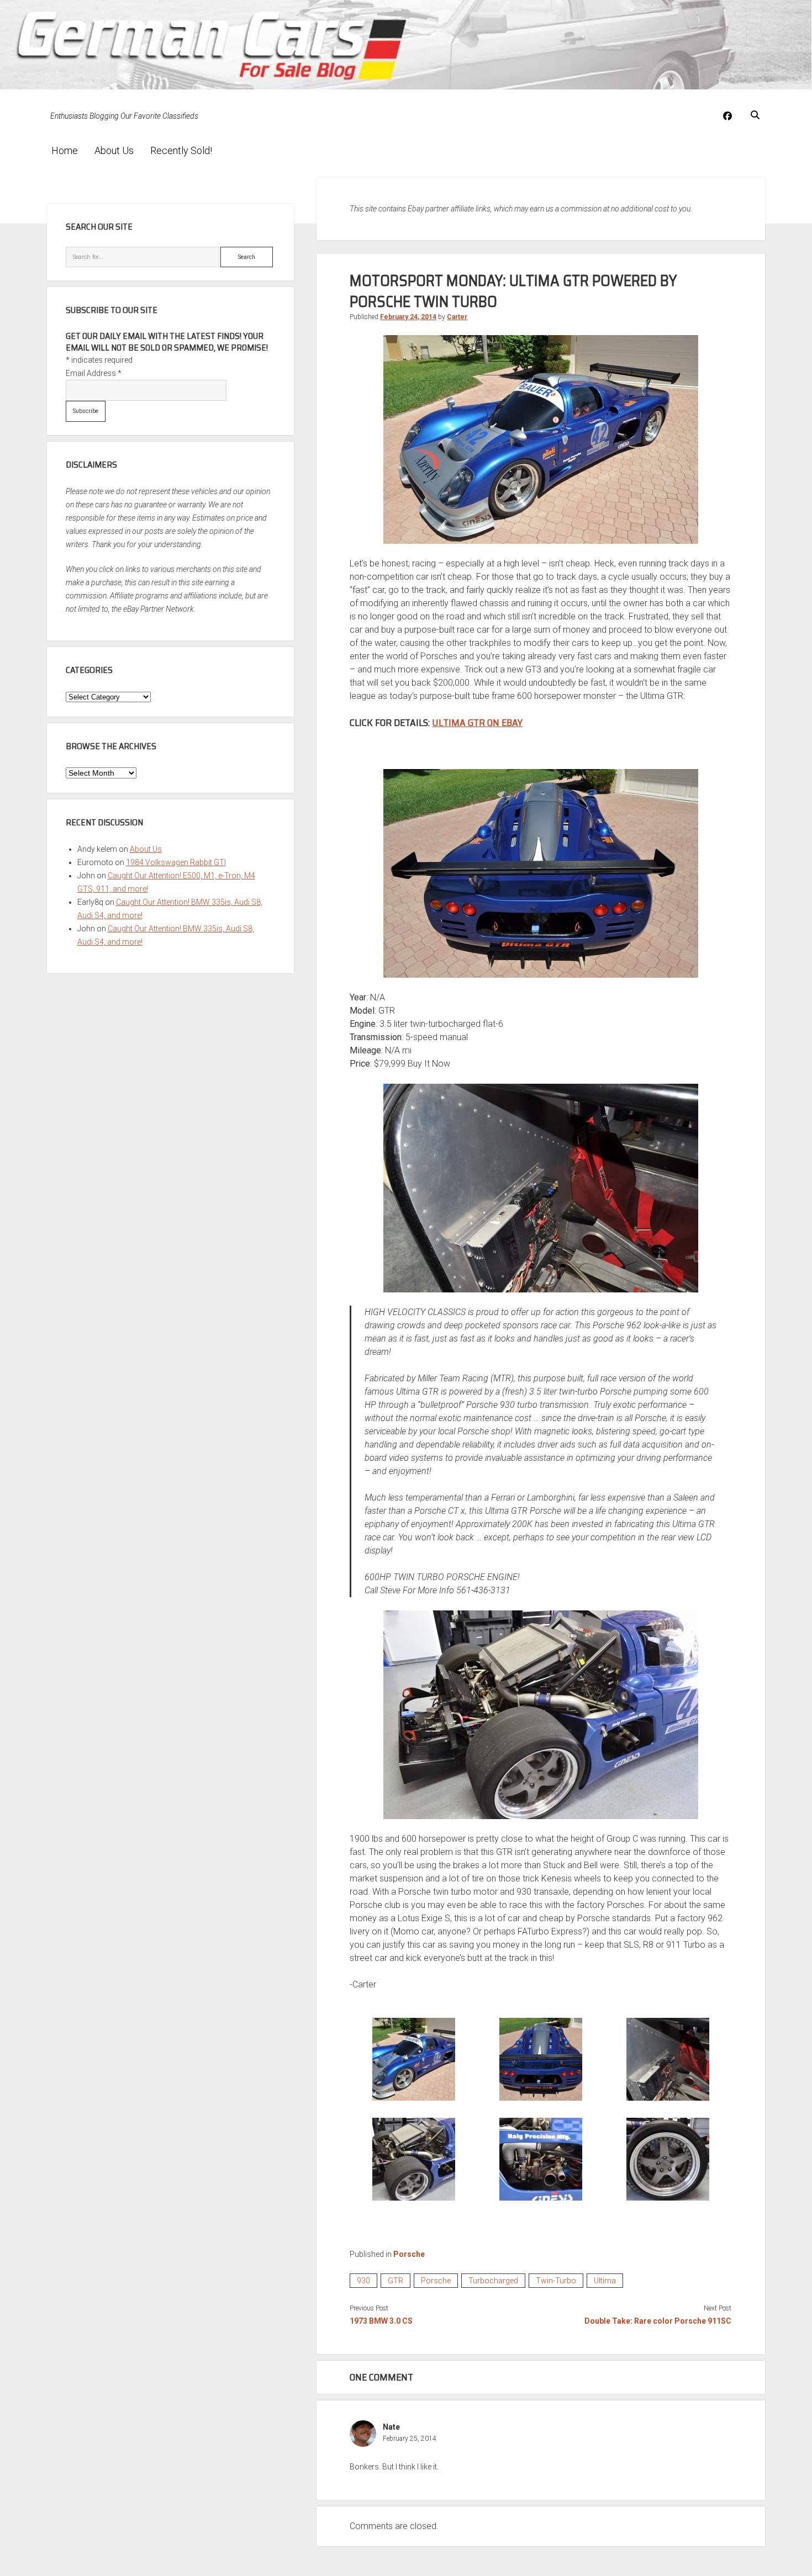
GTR (396, 2281)
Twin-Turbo (556, 2281)
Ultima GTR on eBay (477, 723)
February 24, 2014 (408, 317)
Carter (457, 317)
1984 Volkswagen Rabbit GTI (176, 862)
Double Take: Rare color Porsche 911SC (658, 2321)
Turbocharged (493, 2281)
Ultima (605, 2281)
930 (363, 2281)
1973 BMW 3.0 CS (381, 2321)
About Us (114, 150)
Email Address (94, 373)
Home (65, 150)
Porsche (409, 2254)
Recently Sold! (181, 150)
